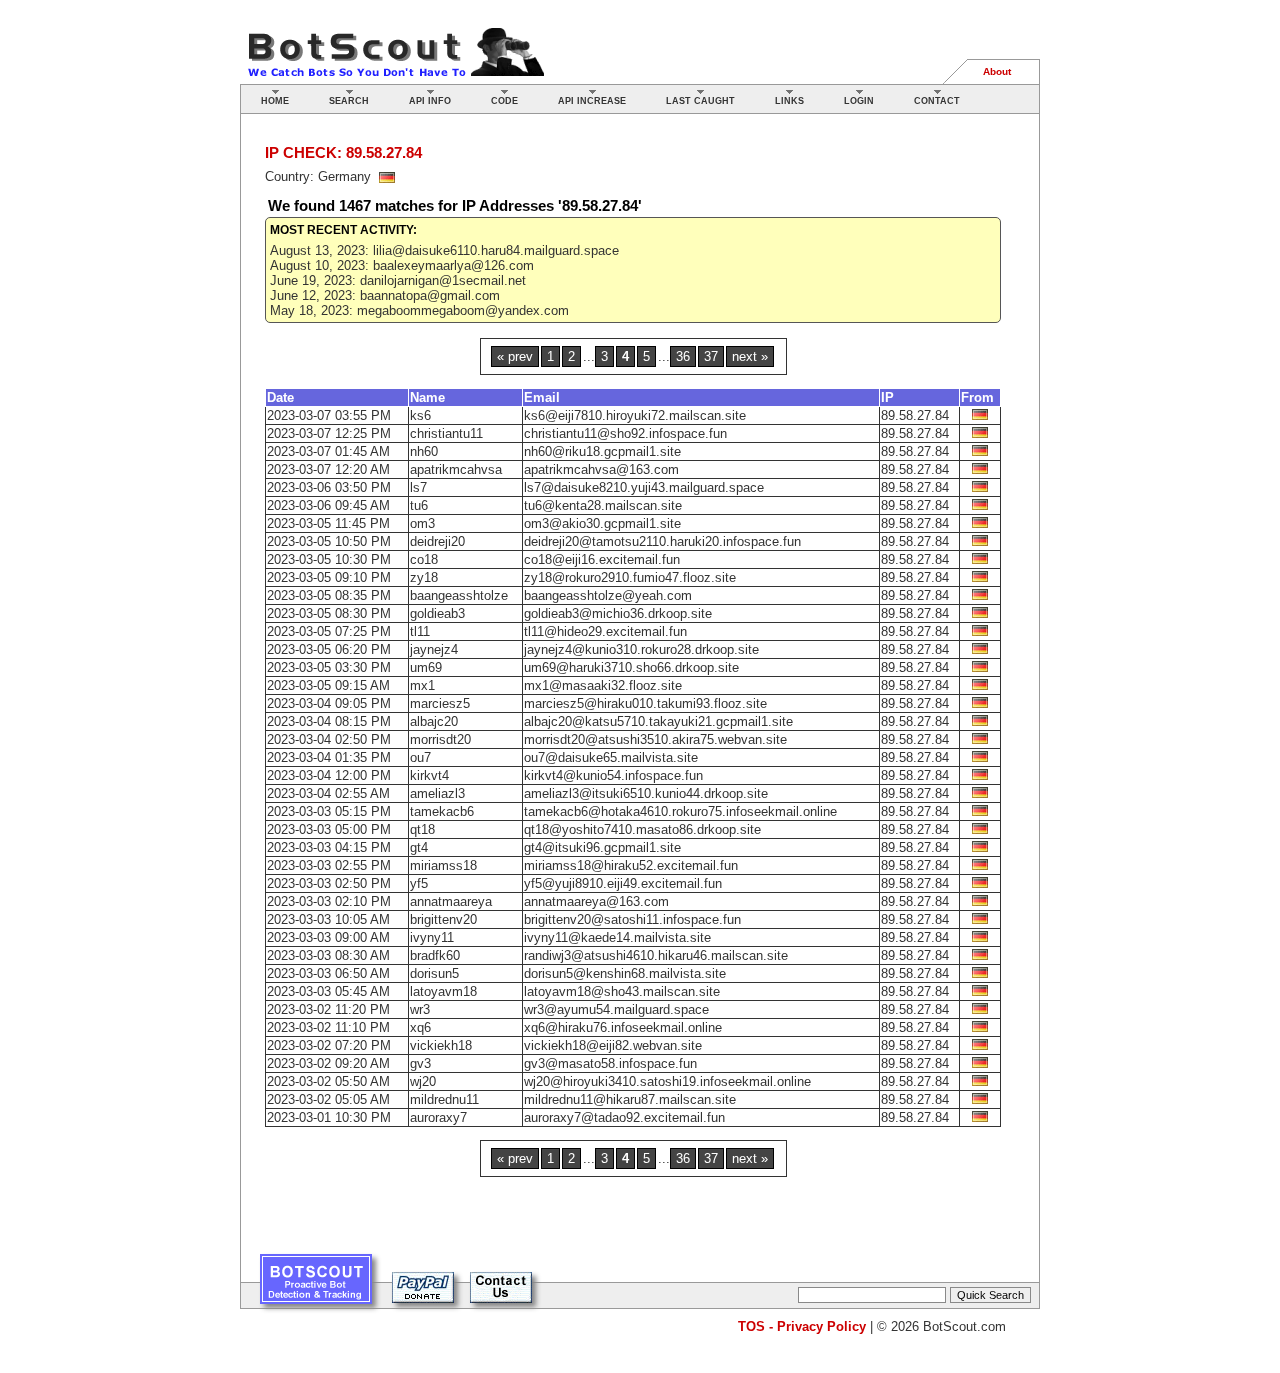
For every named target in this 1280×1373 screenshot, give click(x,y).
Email (542, 397)
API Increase (592, 101)
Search (349, 101)
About (997, 71)
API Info (430, 101)
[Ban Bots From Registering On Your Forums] (316, 1286)
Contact (937, 101)
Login (859, 101)
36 (683, 356)
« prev (515, 356)
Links (789, 101)
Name (427, 397)
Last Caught (700, 101)
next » (750, 356)
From (977, 397)
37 (711, 356)
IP (887, 397)
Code (504, 101)
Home (275, 101)
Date (280, 397)
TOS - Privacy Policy (802, 1326)
